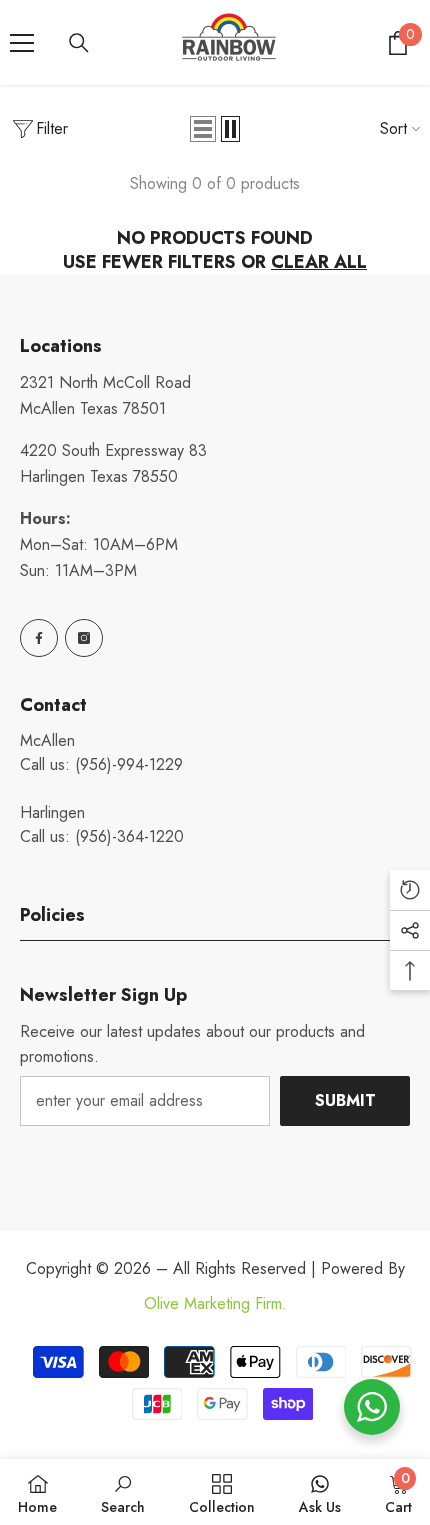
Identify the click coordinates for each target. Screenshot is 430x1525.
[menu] (22, 43)
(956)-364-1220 (129, 836)
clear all (319, 262)
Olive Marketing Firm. (215, 1303)
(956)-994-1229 (129, 764)
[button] (203, 129)
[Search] (79, 43)
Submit (345, 1100)
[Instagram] (84, 638)
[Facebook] (39, 638)
